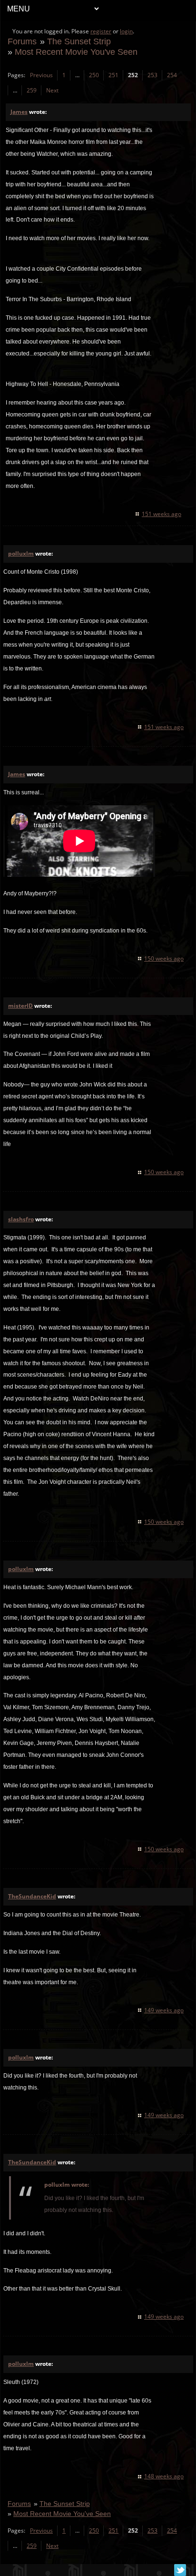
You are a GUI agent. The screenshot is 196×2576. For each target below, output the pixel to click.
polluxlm (21, 553)
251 (113, 75)
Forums (22, 41)
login (126, 31)
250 (94, 75)
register (101, 31)
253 (152, 75)
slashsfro (21, 1219)
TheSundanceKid (32, 1896)
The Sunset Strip (79, 41)
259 (32, 90)
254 (172, 75)
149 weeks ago (164, 2010)
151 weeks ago (162, 514)
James (19, 112)
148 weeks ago (164, 2476)
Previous (41, 75)
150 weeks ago (164, 958)
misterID (20, 1006)
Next (52, 90)
